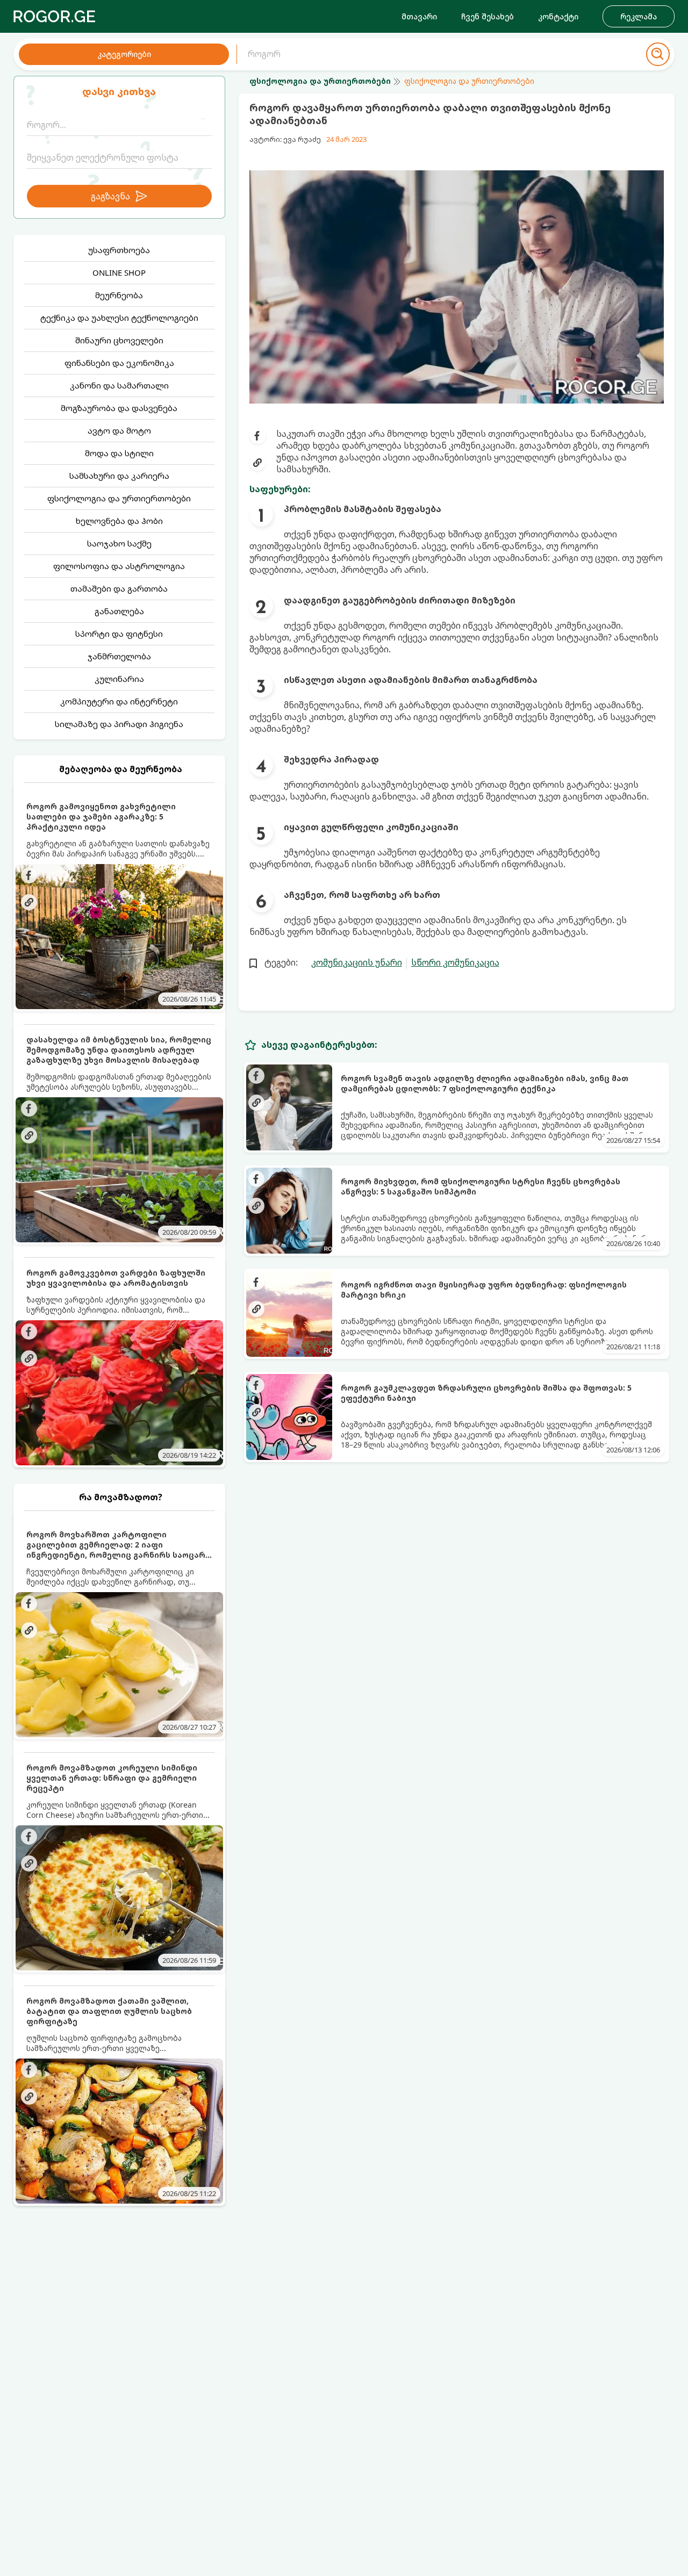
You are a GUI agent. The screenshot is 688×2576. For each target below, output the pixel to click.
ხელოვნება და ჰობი (119, 521)
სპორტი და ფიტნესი (119, 634)
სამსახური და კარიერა (119, 476)
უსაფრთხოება (119, 250)
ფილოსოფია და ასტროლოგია (119, 566)
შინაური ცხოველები (119, 340)
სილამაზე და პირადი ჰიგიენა (119, 724)
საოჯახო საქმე (119, 543)
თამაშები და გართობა (119, 588)
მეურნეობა (119, 295)
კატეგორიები (124, 54)
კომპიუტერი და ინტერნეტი (119, 701)
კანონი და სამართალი (119, 385)
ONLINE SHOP (119, 272)
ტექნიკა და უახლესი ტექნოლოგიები (119, 318)
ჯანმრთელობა (119, 656)
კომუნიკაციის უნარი (357, 962)
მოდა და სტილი (119, 453)
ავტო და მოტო (119, 430)
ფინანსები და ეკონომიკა (119, 363)
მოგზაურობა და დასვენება (119, 408)
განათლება (119, 611)
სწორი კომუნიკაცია (455, 962)
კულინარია (119, 679)
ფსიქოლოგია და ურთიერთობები (119, 498)
